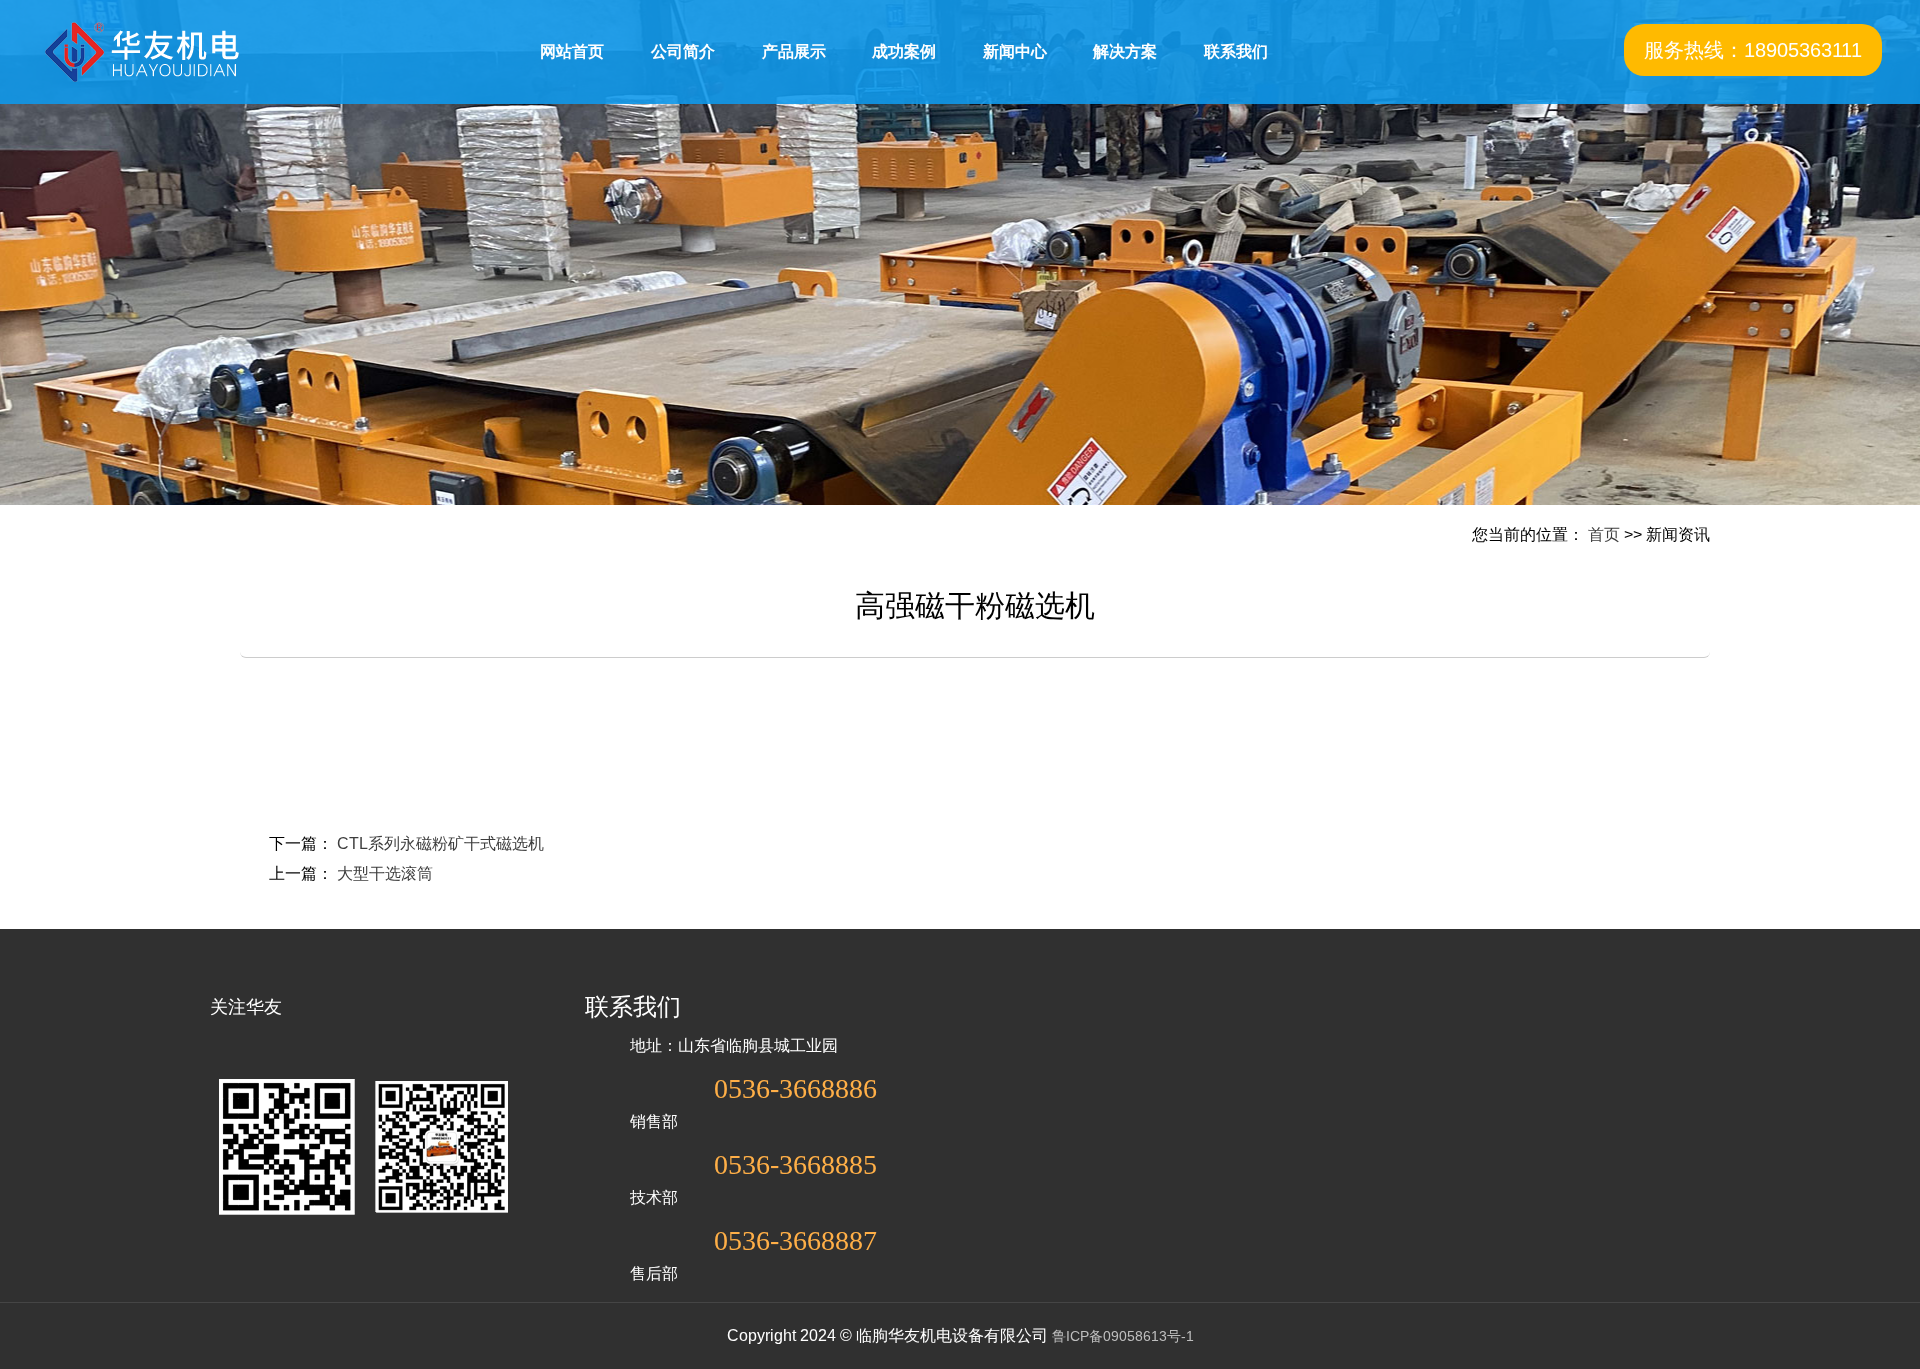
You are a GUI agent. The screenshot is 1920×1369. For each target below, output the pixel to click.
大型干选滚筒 (385, 873)
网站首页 (572, 51)
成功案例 (904, 51)
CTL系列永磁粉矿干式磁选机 (440, 843)
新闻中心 (1015, 51)
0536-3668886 (795, 1089)
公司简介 (683, 51)
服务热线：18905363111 (1753, 50)
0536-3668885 (795, 1165)
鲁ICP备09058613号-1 (1123, 1336)
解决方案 (1125, 51)
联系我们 (1236, 51)
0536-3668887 (795, 1241)
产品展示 (794, 51)
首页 (1604, 534)
